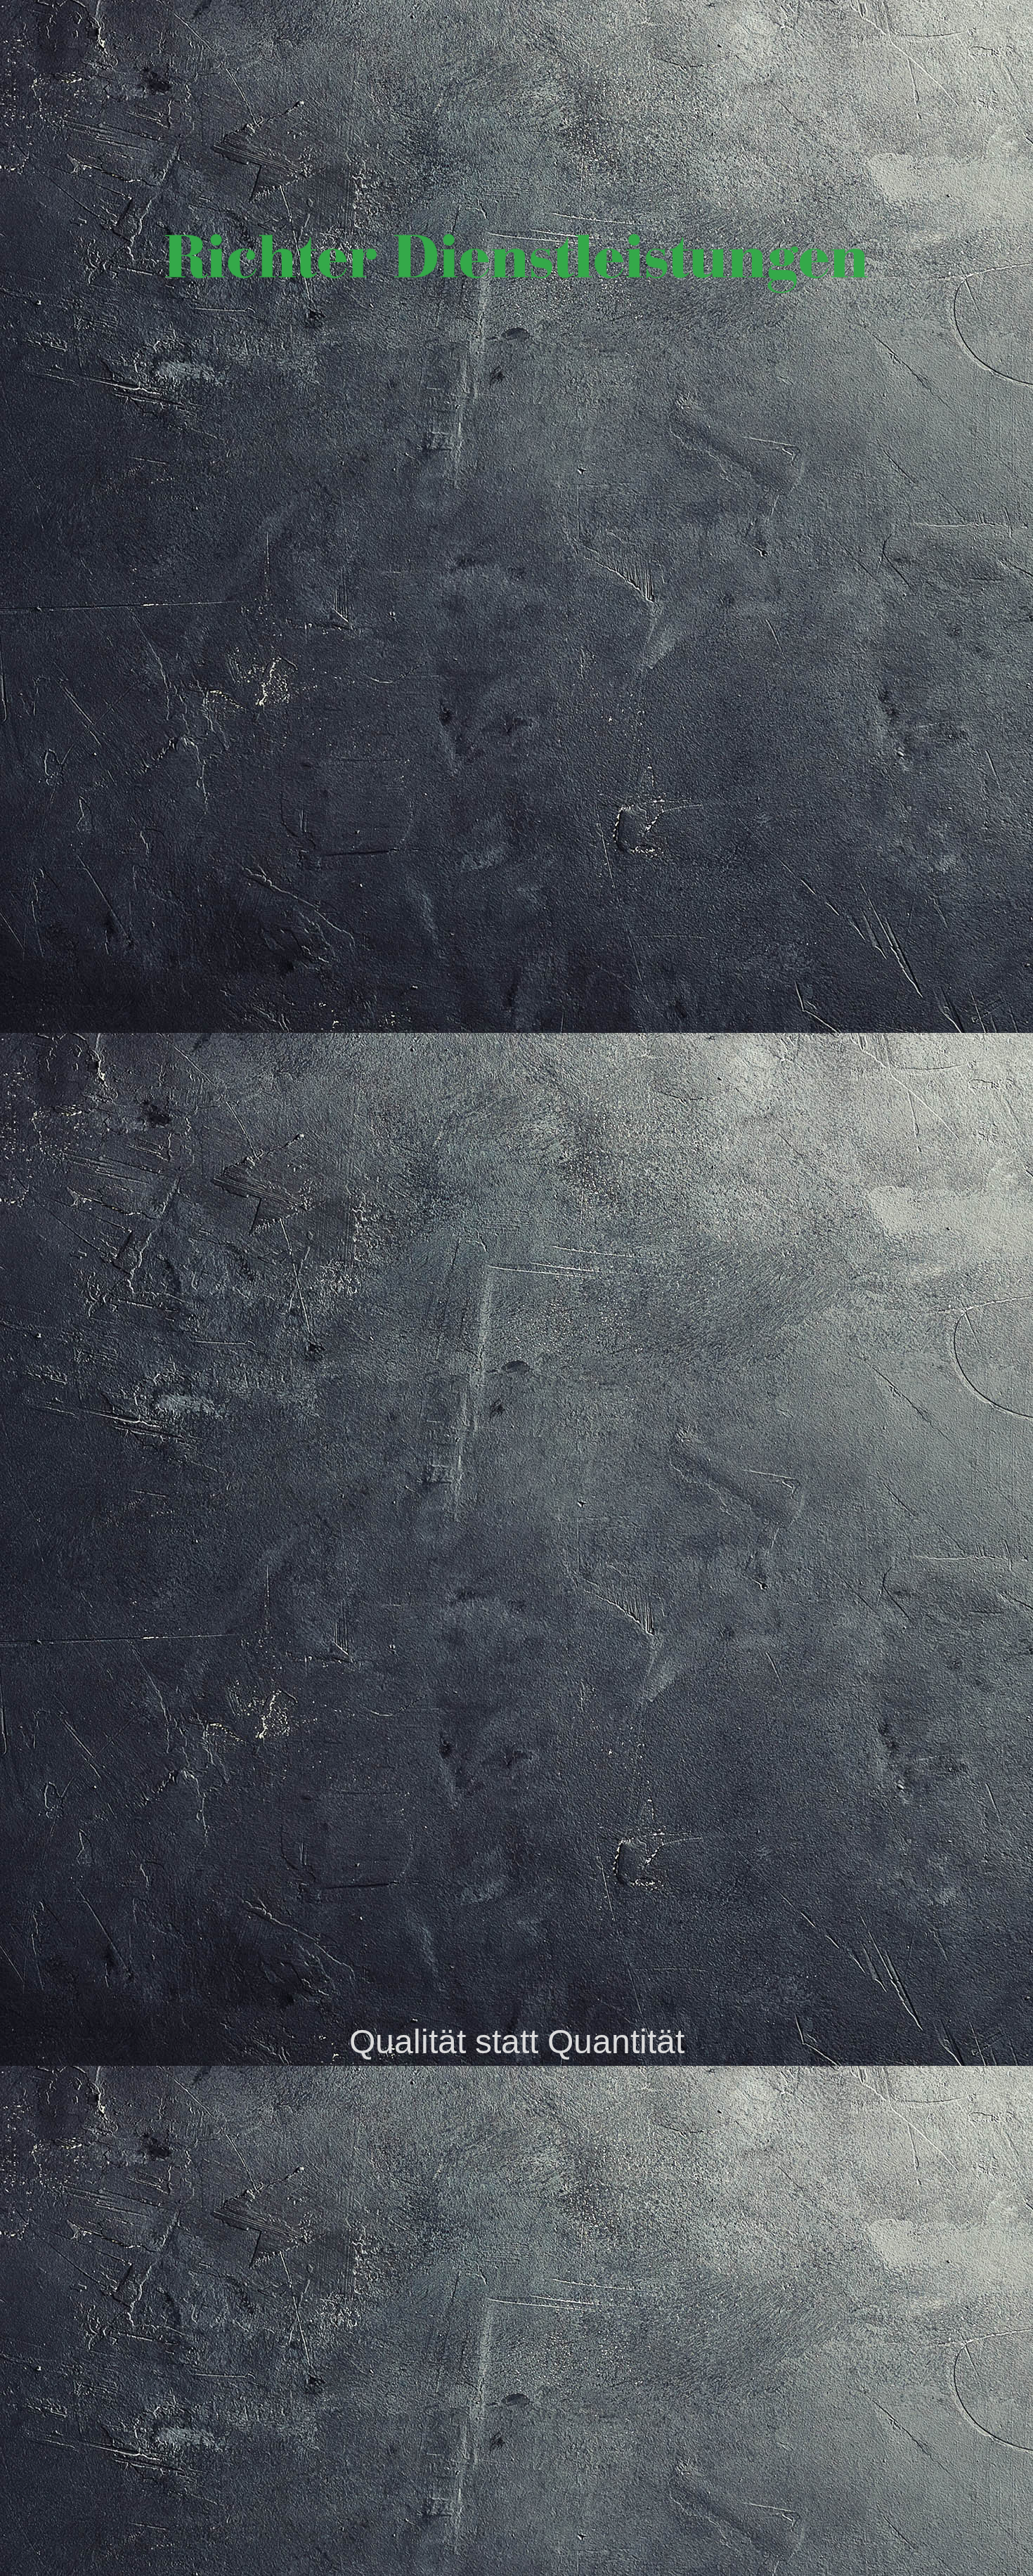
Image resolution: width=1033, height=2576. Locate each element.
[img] (516, 1288)
